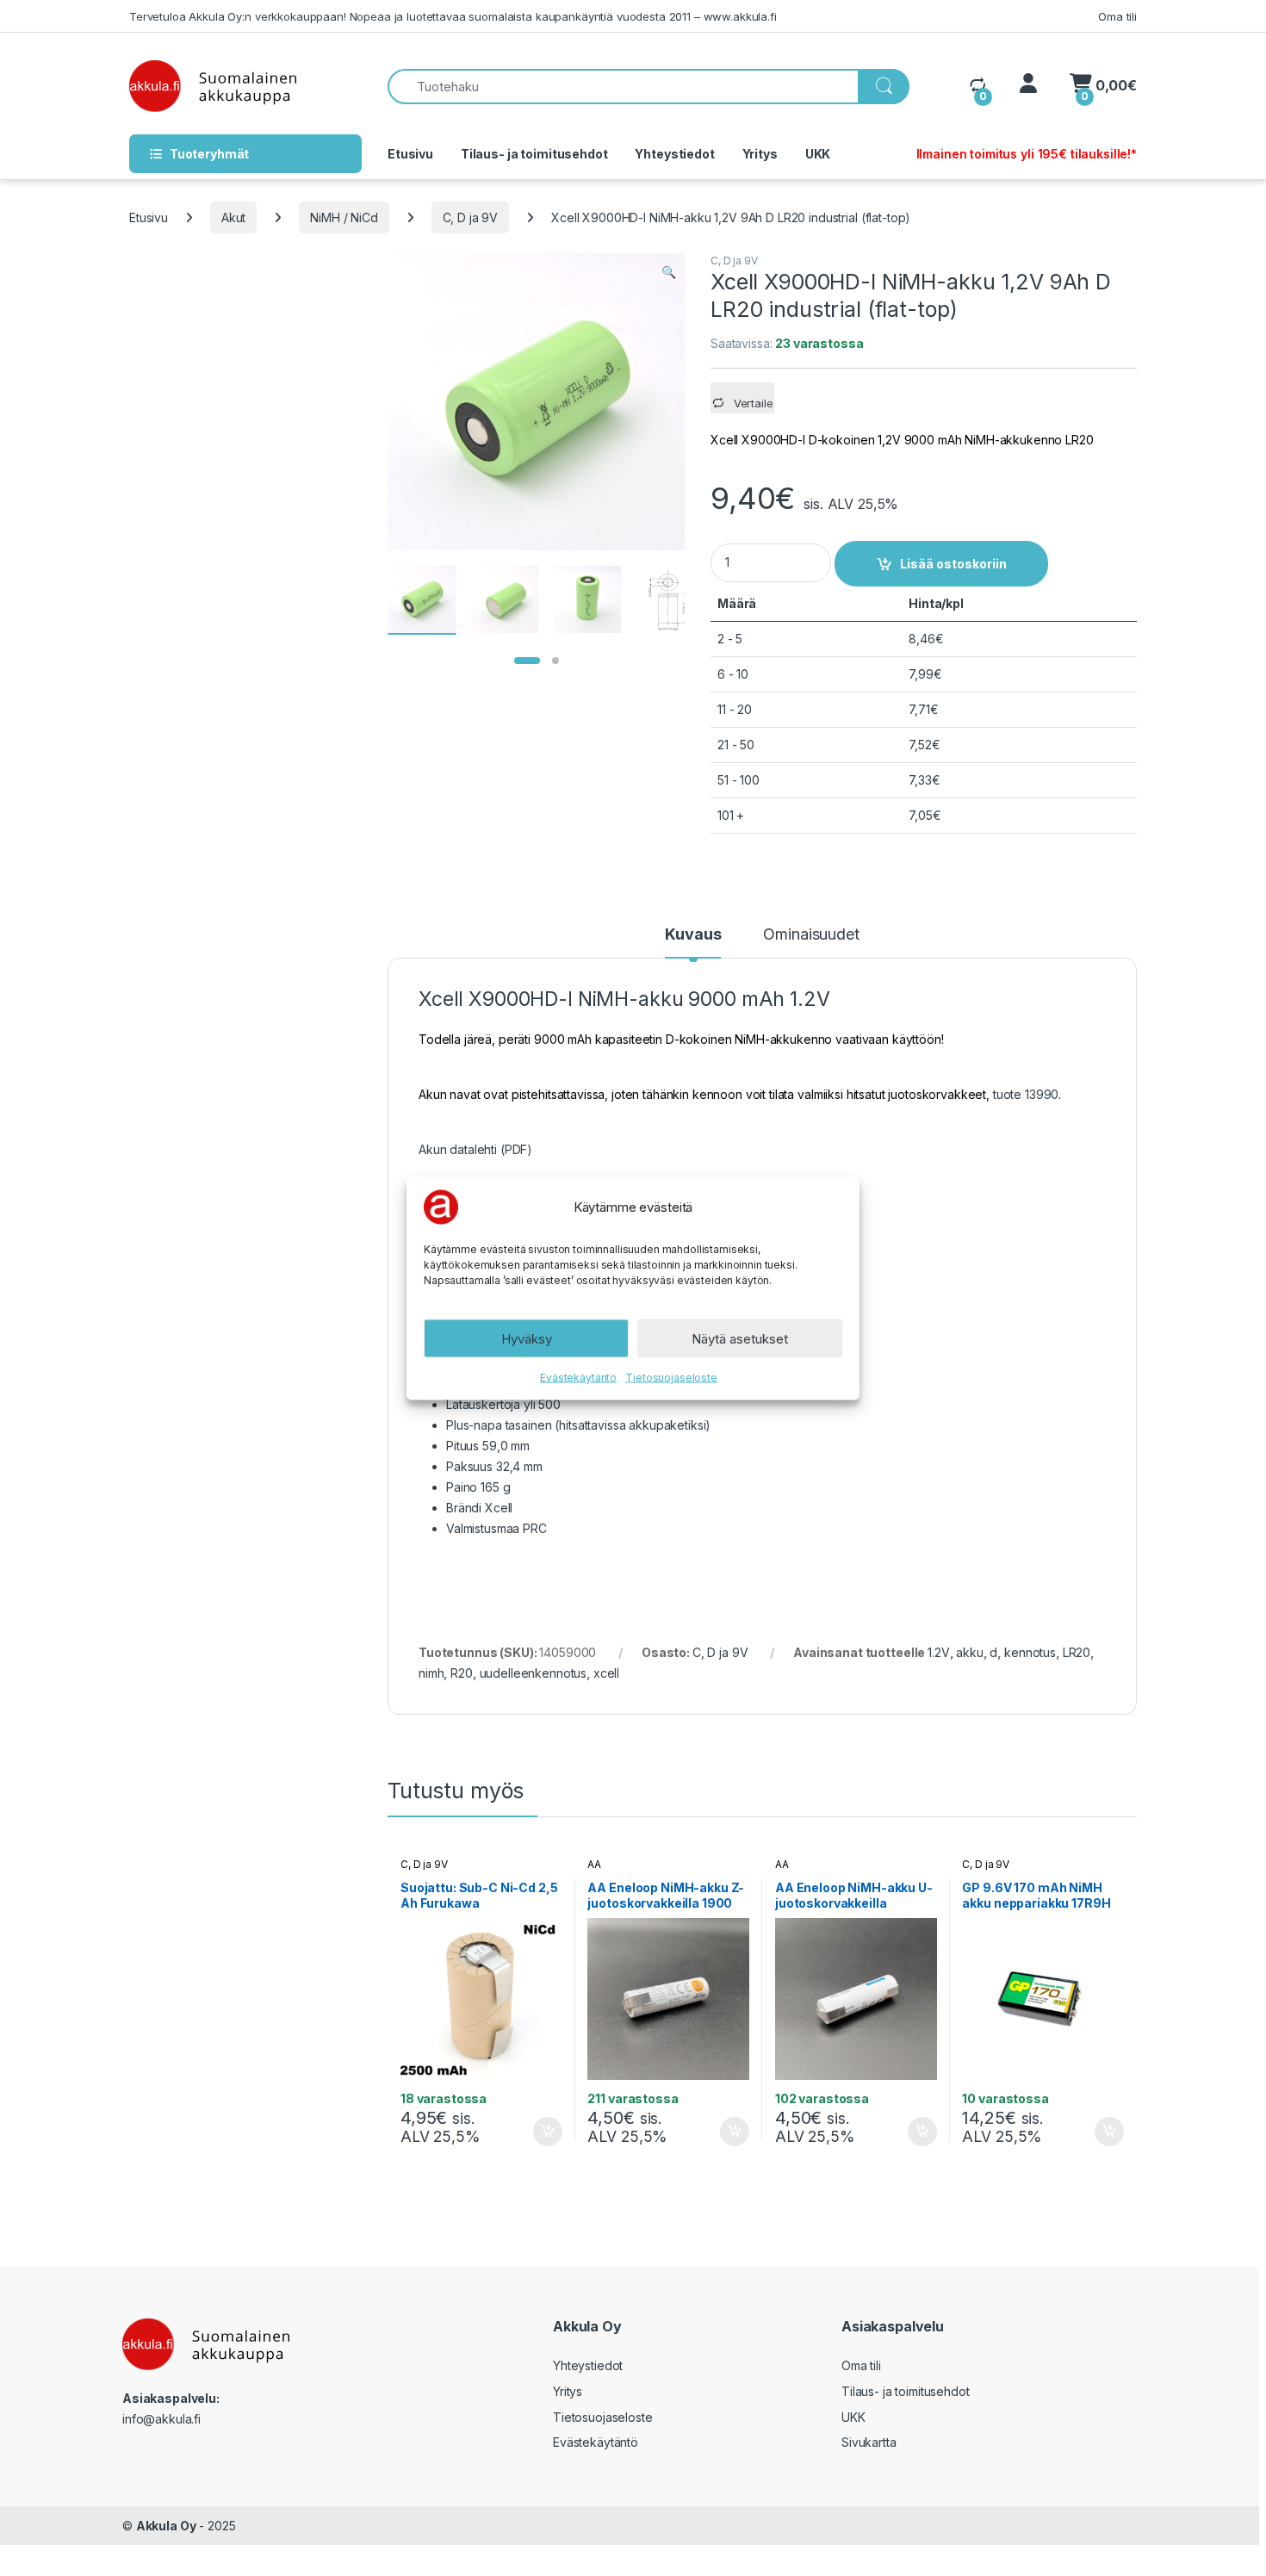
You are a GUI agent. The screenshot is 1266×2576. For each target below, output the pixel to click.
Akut (233, 217)
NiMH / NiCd (344, 217)
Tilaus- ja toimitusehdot (534, 154)
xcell (606, 1673)
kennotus (1030, 1652)
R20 (462, 1673)
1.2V (938, 1652)
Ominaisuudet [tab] (811, 935)
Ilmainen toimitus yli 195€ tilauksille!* (1027, 154)
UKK (818, 154)
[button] (669, 272)
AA (594, 1864)
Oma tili (1117, 16)
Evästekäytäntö (578, 1377)
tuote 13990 (1026, 1094)
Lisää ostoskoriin (953, 564)
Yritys (760, 154)
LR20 (1077, 1652)
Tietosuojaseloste (671, 1377)
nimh (431, 1673)
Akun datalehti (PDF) (475, 1149)
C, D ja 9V (471, 217)
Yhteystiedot (674, 154)
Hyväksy (527, 1338)
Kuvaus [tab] (693, 935)
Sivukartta (869, 2442)
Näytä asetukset (740, 1338)
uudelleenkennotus (534, 1673)
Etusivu (410, 154)
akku (969, 1652)
